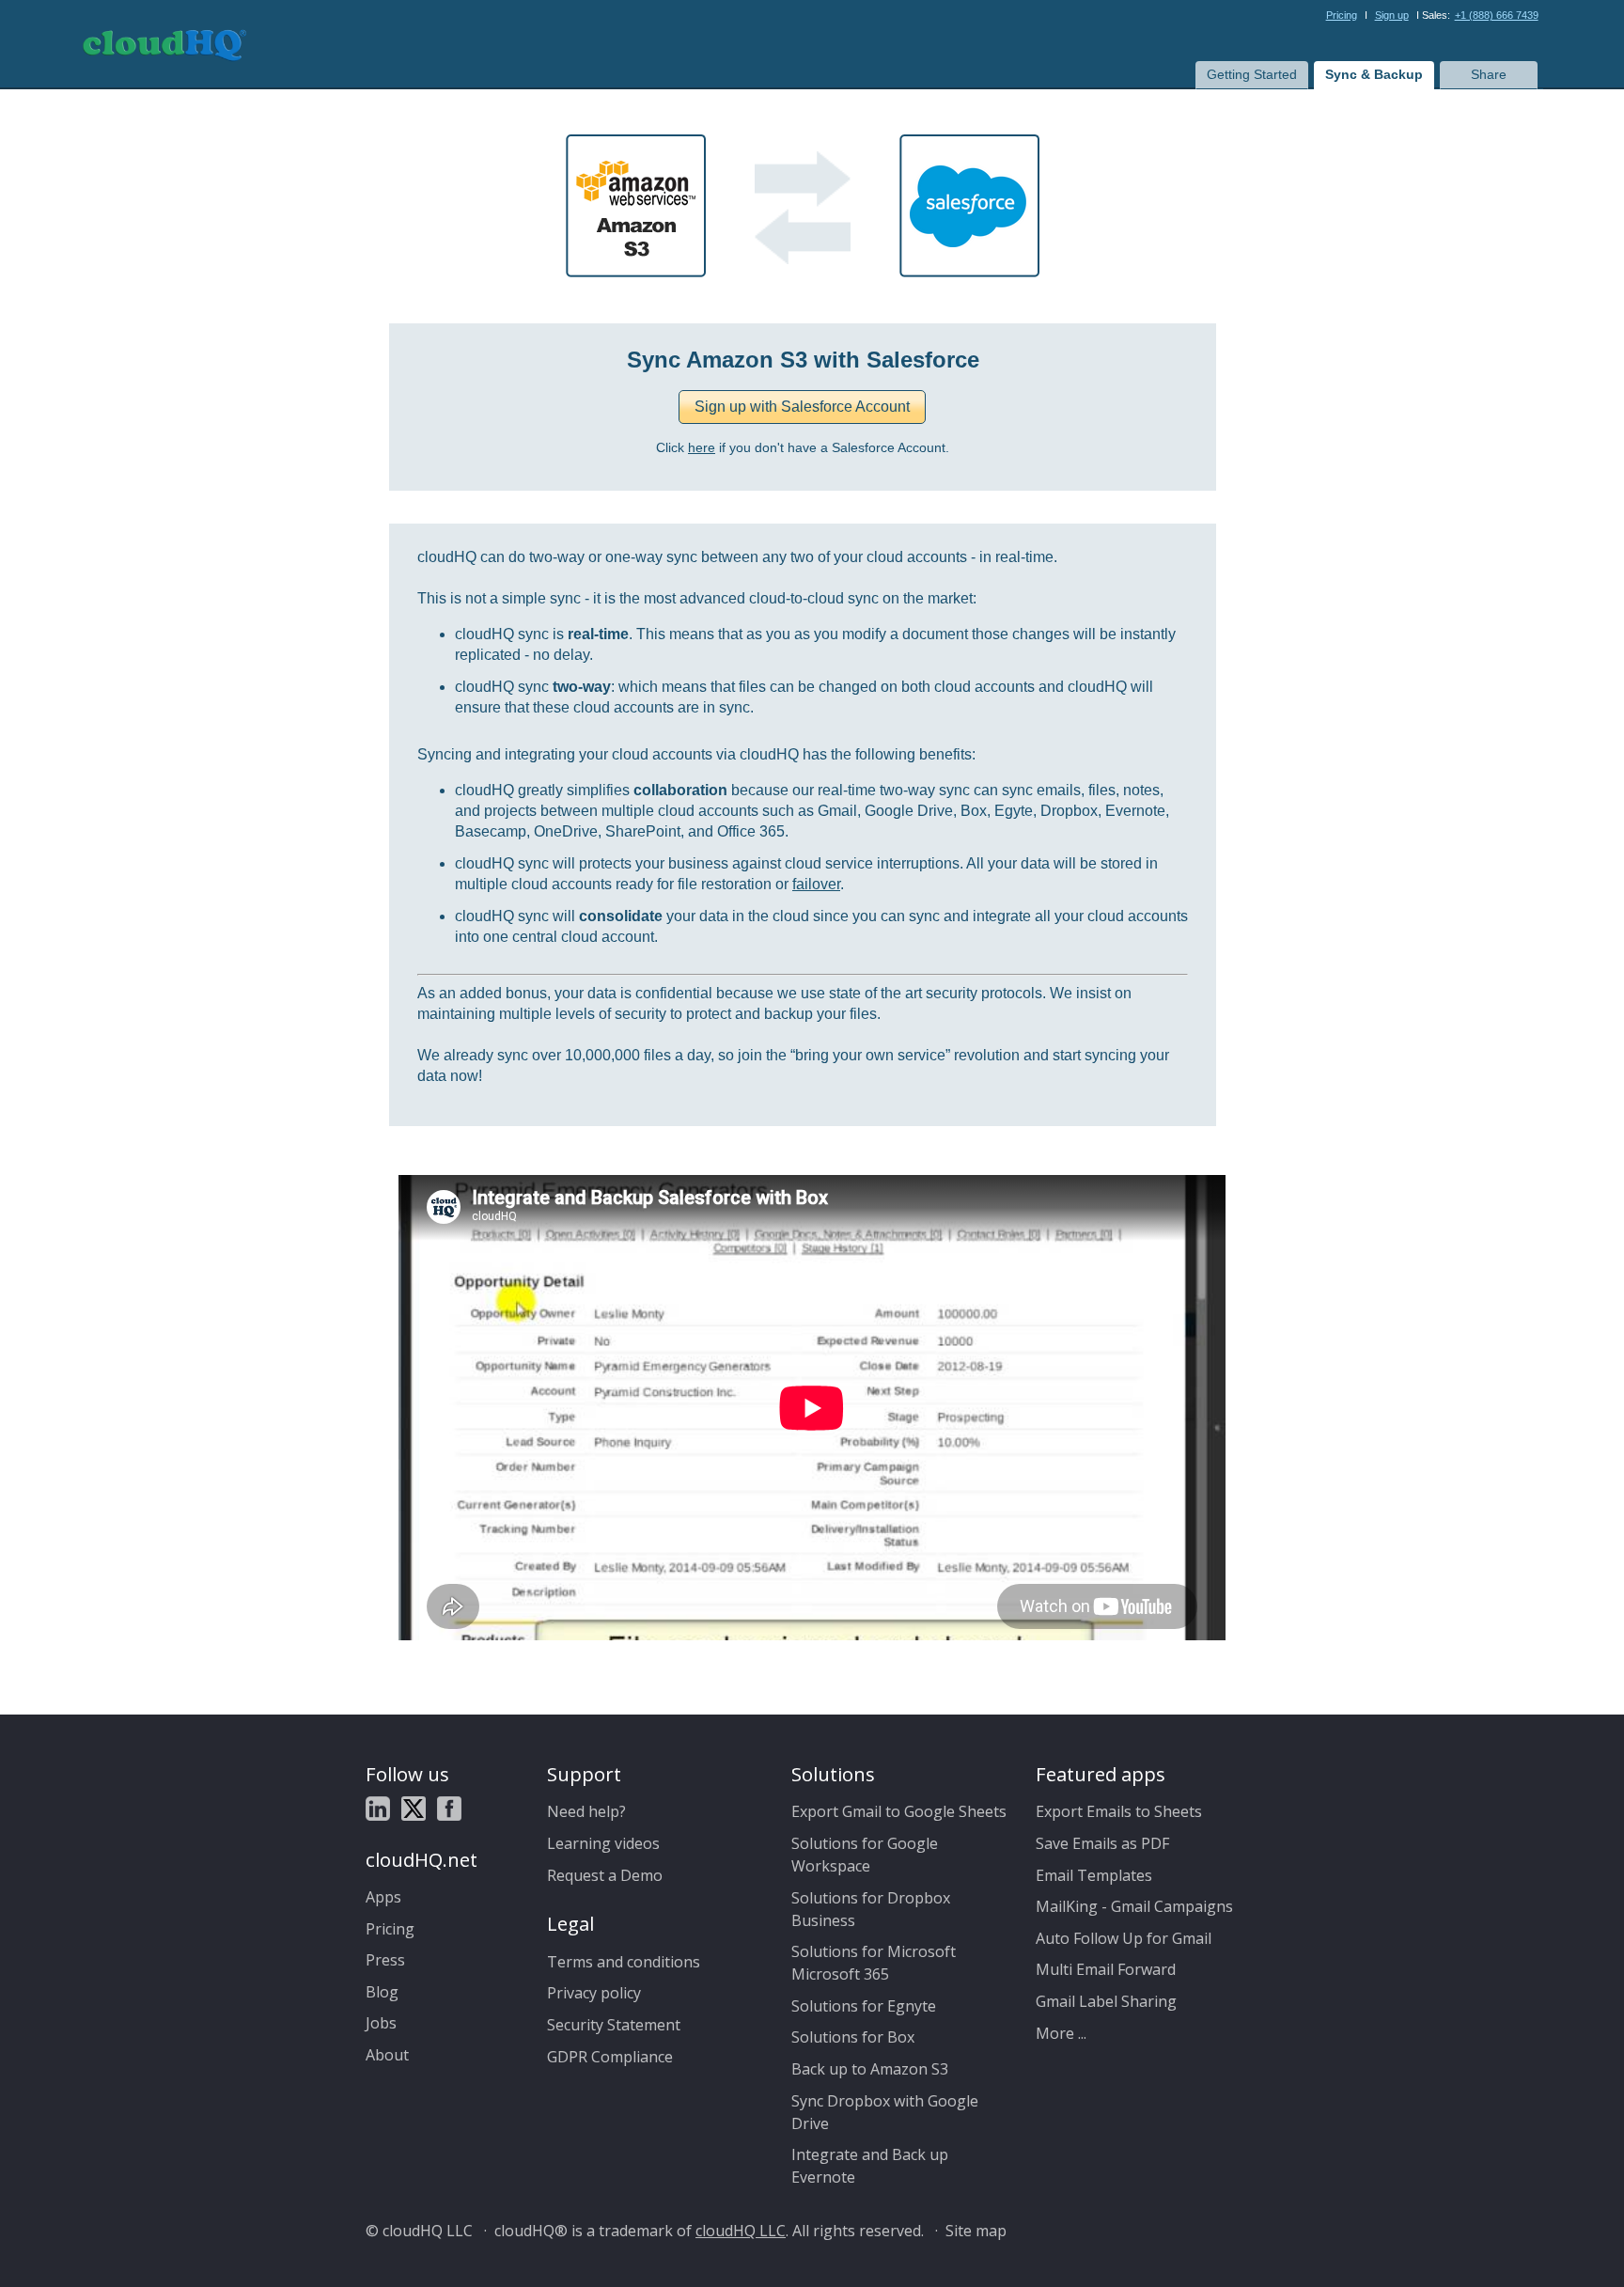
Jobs (381, 2023)
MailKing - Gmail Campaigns (1134, 1906)
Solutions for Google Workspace (865, 1855)
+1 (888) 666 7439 (1497, 15)
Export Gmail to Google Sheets (899, 1811)
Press (385, 1960)
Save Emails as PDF (1102, 1843)
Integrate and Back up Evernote (870, 2166)
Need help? (586, 1811)
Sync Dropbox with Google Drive (885, 2112)
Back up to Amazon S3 (870, 2069)
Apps (383, 1897)
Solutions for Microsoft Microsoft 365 (874, 1963)
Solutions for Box (853, 2037)
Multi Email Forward (1106, 1969)
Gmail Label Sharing (1106, 2001)
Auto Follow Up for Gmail (1124, 1938)
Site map (976, 2231)
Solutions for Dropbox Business (871, 1909)
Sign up (1392, 15)
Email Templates (1094, 1875)
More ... (1061, 2033)
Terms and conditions (624, 1962)
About (387, 2055)
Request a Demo (605, 1875)
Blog (382, 1992)
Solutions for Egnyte (864, 2006)
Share (1489, 74)
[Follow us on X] (414, 1811)
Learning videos (603, 1843)
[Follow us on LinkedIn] (378, 1811)
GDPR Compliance (610, 2057)
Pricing (1342, 15)
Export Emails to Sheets (1119, 1811)
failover (816, 884)
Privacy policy (594, 1993)
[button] (802, 407)
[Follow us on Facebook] (449, 1811)
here (702, 448)
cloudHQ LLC (741, 2231)
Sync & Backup (1374, 74)
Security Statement (614, 2025)
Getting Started (1252, 74)
